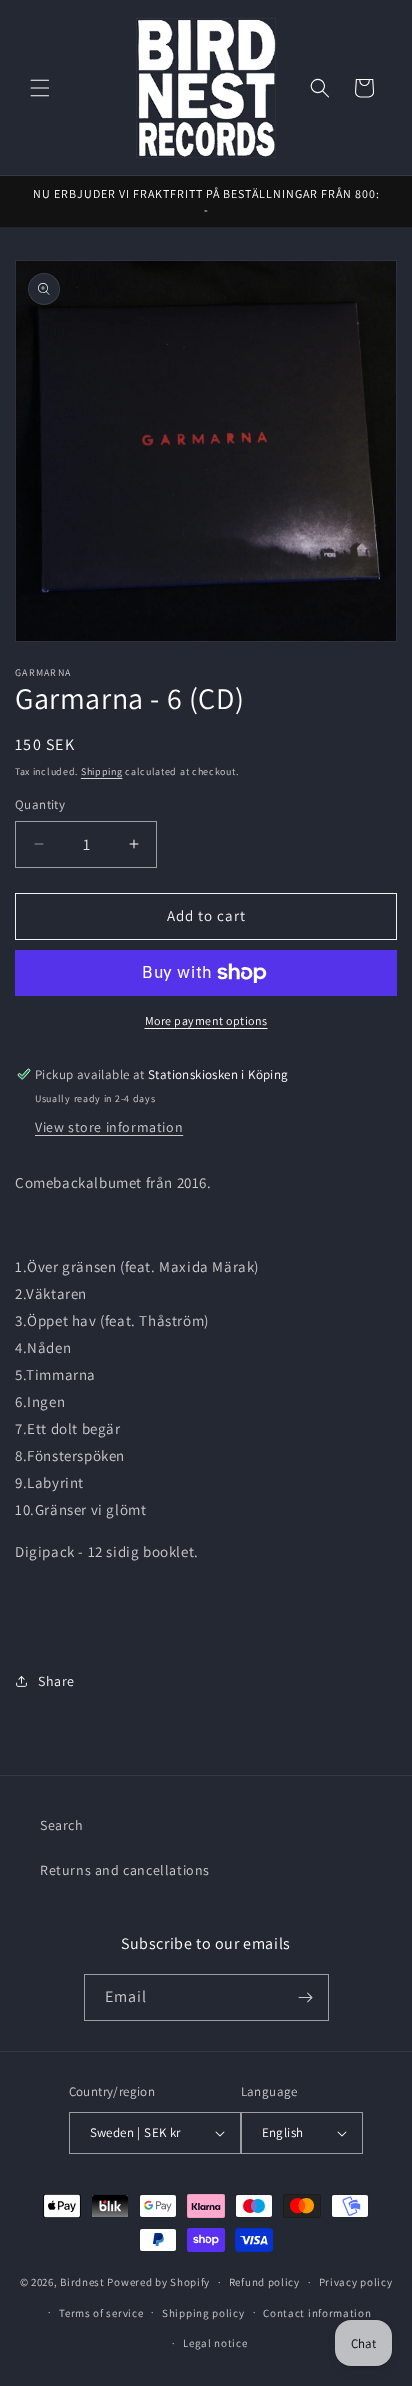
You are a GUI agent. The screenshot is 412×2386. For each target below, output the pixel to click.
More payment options (206, 1020)
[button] (40, 88)
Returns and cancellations (125, 1870)
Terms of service (101, 2313)
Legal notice (215, 2343)
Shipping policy (203, 2313)
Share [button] (56, 1681)
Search (62, 1825)
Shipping (102, 771)
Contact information (317, 2313)
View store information (109, 1127)
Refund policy (264, 2282)
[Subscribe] (306, 1997)
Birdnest (82, 2282)
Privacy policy (356, 2282)
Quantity (40, 804)
